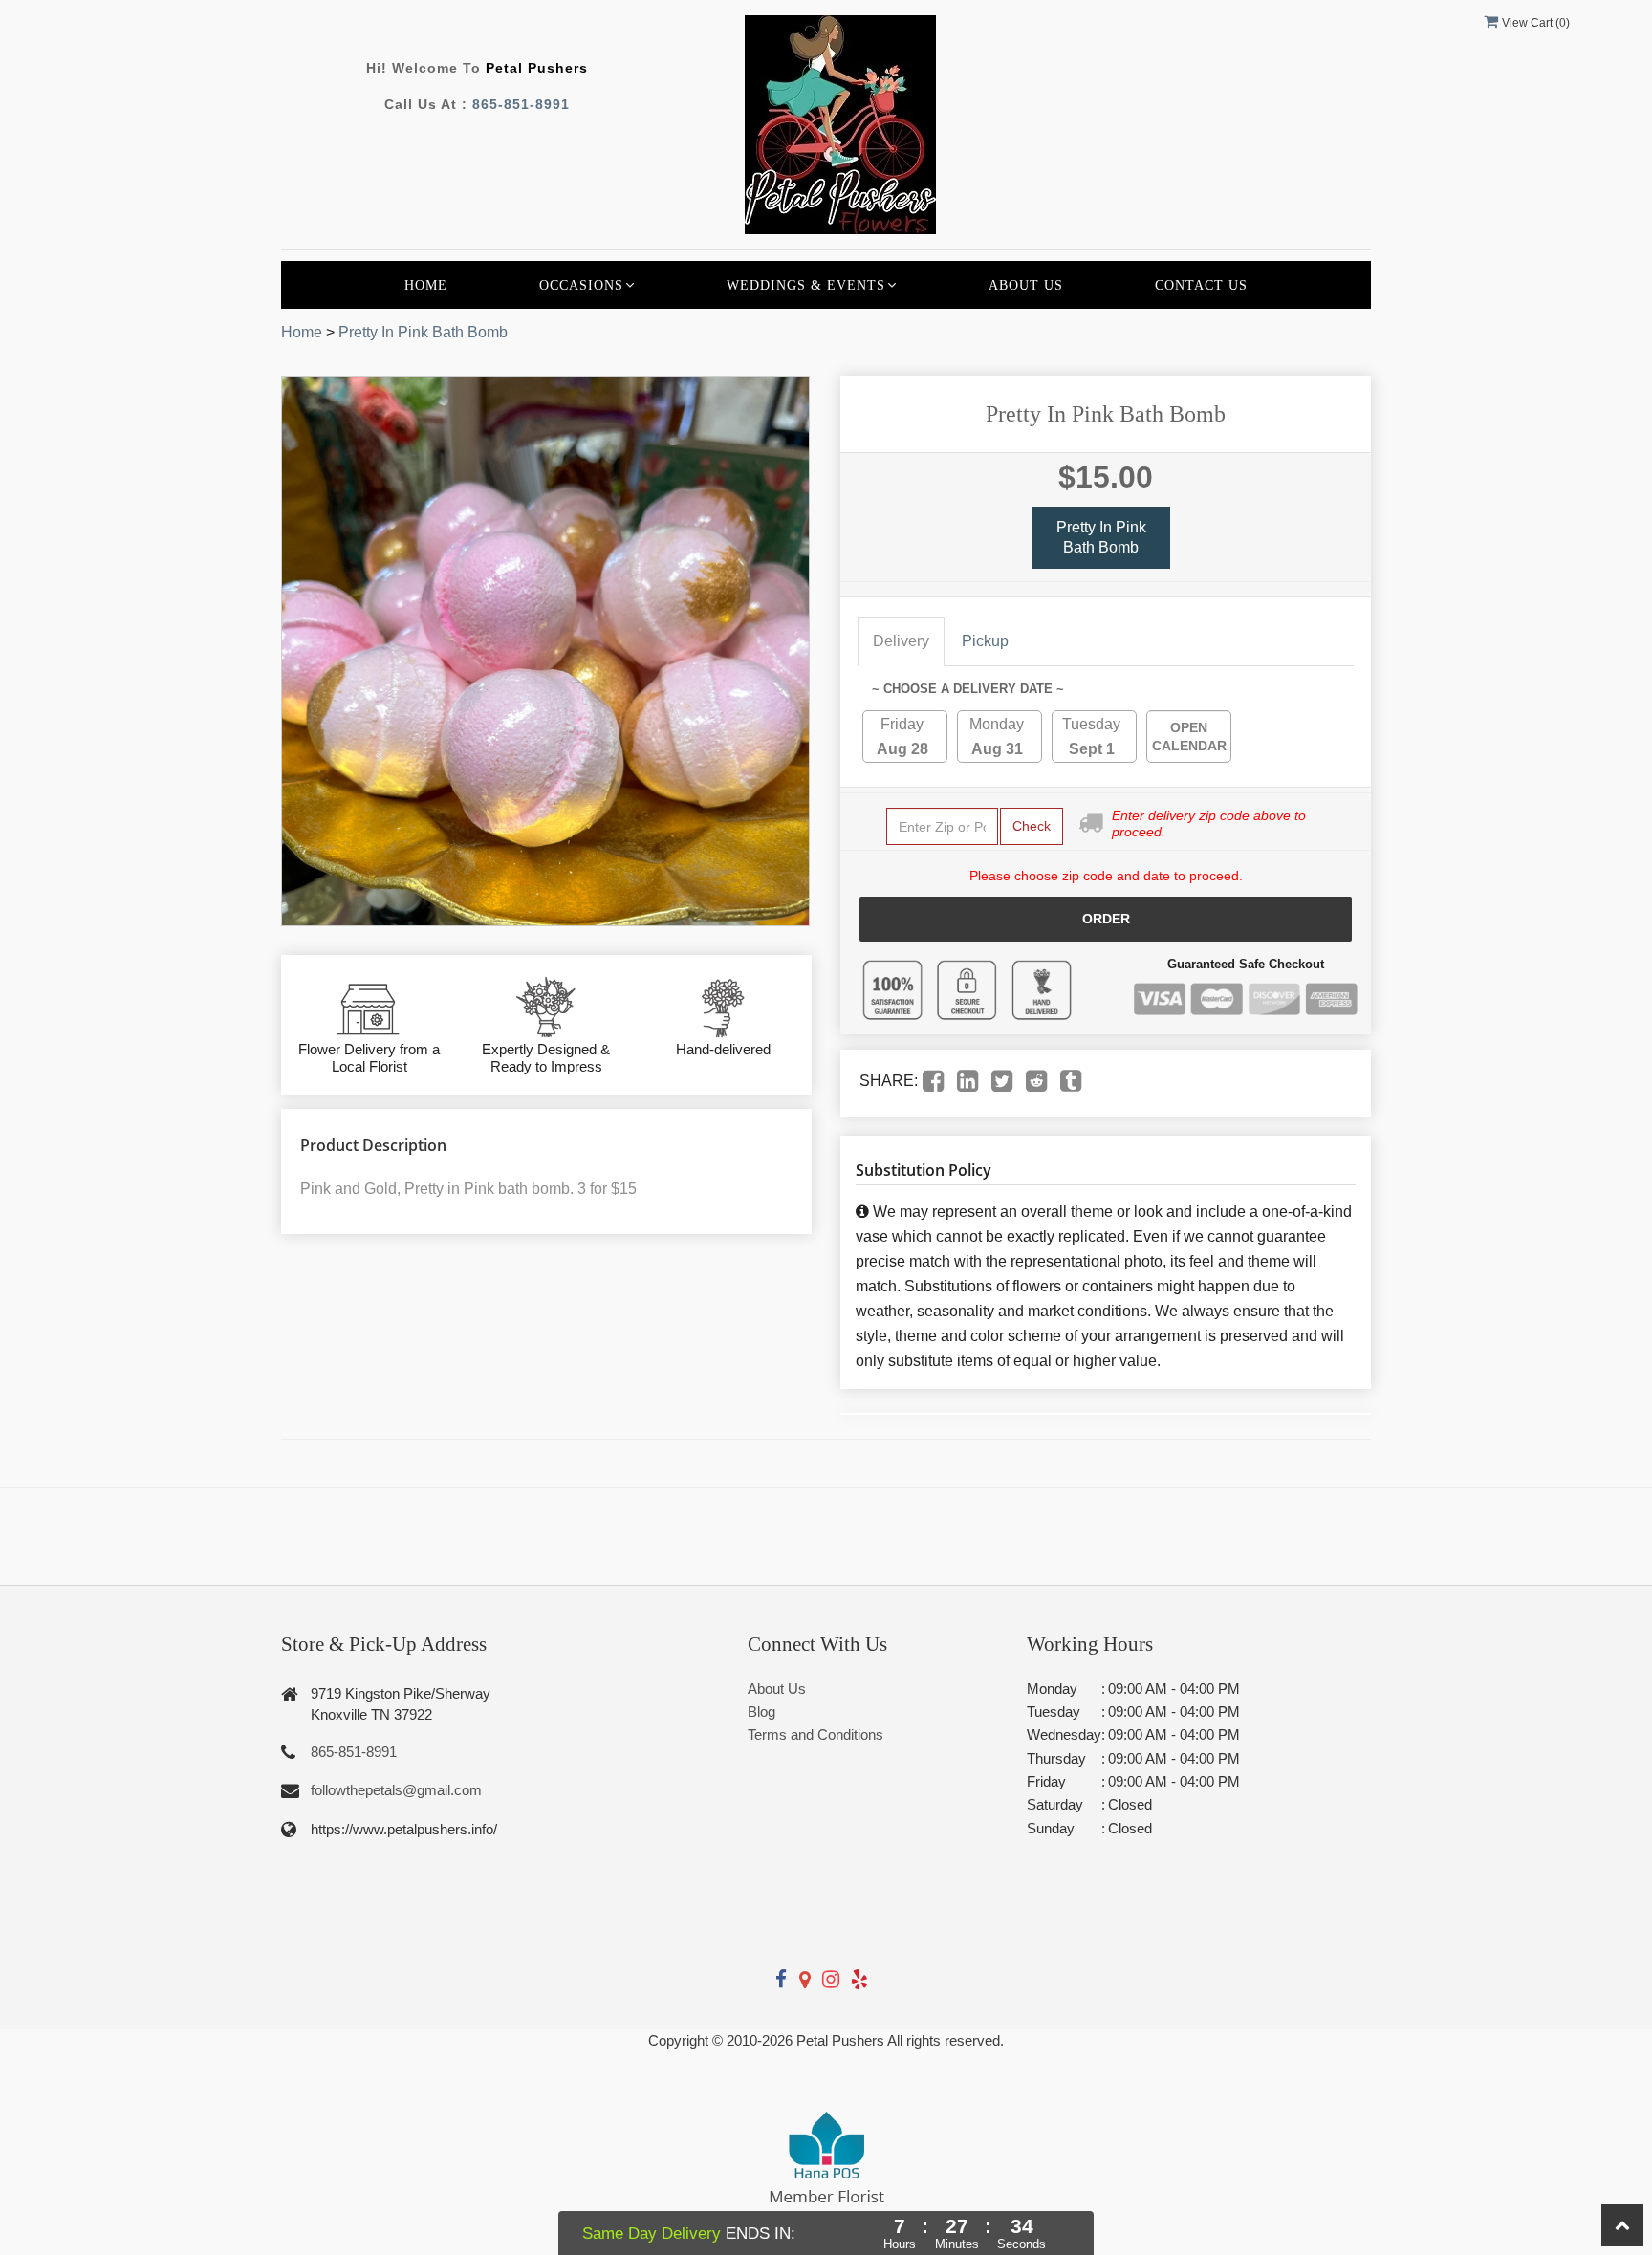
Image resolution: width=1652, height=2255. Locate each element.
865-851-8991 (521, 104)
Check (1032, 826)
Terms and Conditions (815, 1735)
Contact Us (1201, 285)
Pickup (985, 641)
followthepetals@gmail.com (396, 1790)
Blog (761, 1712)
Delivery (901, 641)
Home (426, 285)
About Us (1026, 285)
